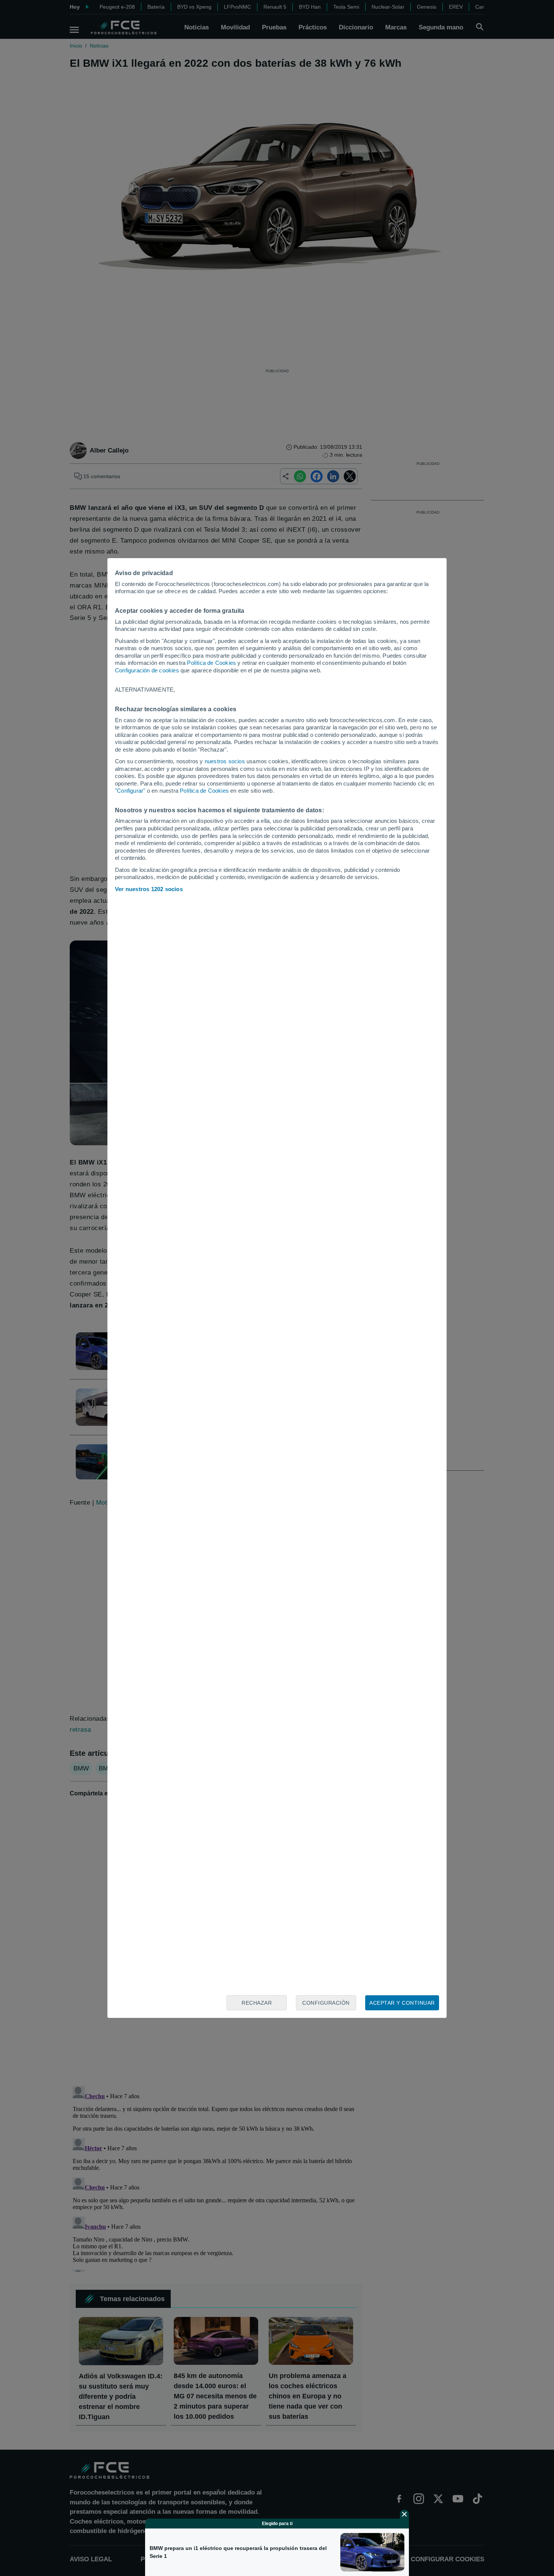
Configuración (326, 2003)
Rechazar (257, 2003)
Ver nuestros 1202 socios (149, 889)
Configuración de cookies (147, 670)
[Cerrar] (404, 2514)
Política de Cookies (211, 663)
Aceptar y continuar (402, 2003)
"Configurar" (130, 791)
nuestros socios (225, 761)
